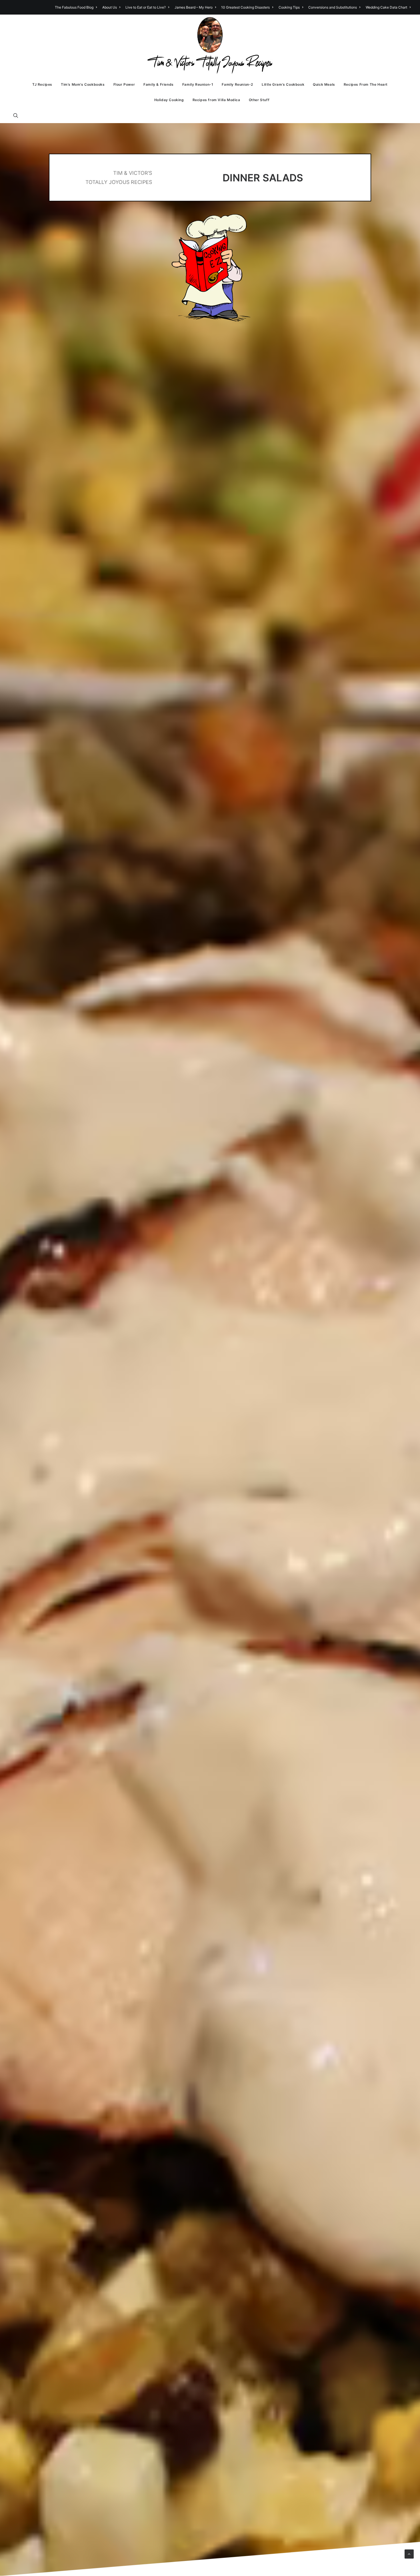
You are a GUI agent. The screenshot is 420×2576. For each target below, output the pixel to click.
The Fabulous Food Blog (74, 7)
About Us (110, 7)
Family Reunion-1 (198, 84)
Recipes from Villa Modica (216, 100)
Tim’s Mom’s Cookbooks (83, 84)
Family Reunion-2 (237, 84)
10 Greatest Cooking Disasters (245, 7)
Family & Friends (159, 84)
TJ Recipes (42, 84)
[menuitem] (77, 7)
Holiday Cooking (169, 100)
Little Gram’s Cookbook (283, 84)
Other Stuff (259, 100)
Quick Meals (324, 84)
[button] (18, 115)
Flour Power (124, 84)
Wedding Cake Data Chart (386, 7)
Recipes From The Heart (366, 84)
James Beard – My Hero (194, 7)
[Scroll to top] (409, 2554)
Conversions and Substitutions (333, 7)
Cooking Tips (289, 7)
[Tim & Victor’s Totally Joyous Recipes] (210, 46)
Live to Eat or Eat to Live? (146, 7)
